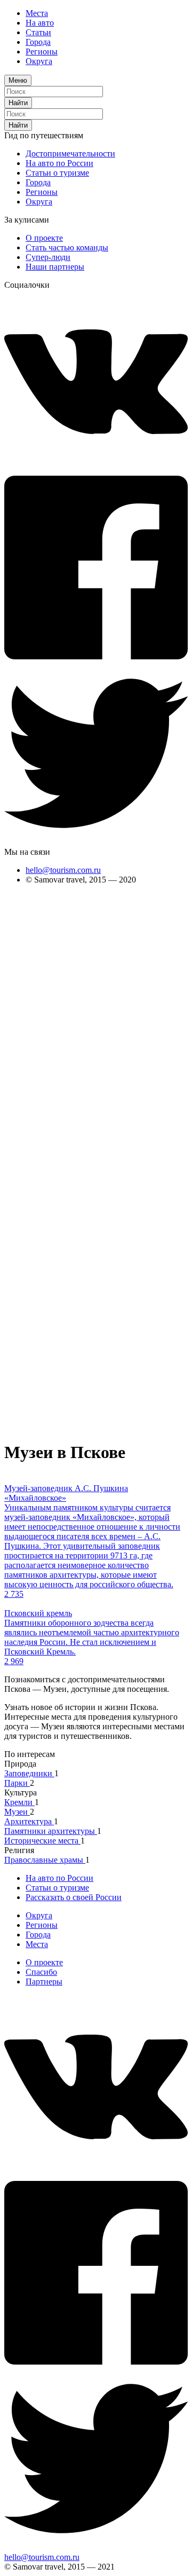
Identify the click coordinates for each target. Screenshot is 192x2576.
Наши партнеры (55, 267)
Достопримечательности (70, 153)
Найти (18, 103)
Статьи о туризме (57, 173)
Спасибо (41, 1972)
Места (37, 13)
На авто (40, 23)
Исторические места (42, 1841)
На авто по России (59, 163)
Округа (39, 61)
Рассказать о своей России (74, 1897)
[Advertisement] (47, 1053)
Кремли (19, 1802)
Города (38, 42)
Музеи (17, 1812)
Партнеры (44, 1982)
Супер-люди (48, 257)
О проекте (44, 238)
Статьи (38, 32)
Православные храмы (45, 1860)
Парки (17, 1783)
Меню (18, 80)
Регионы (42, 52)
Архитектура (29, 1821)
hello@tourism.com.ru (63, 870)
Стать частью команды (67, 247)
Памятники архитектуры (51, 1831)
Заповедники (29, 1773)
